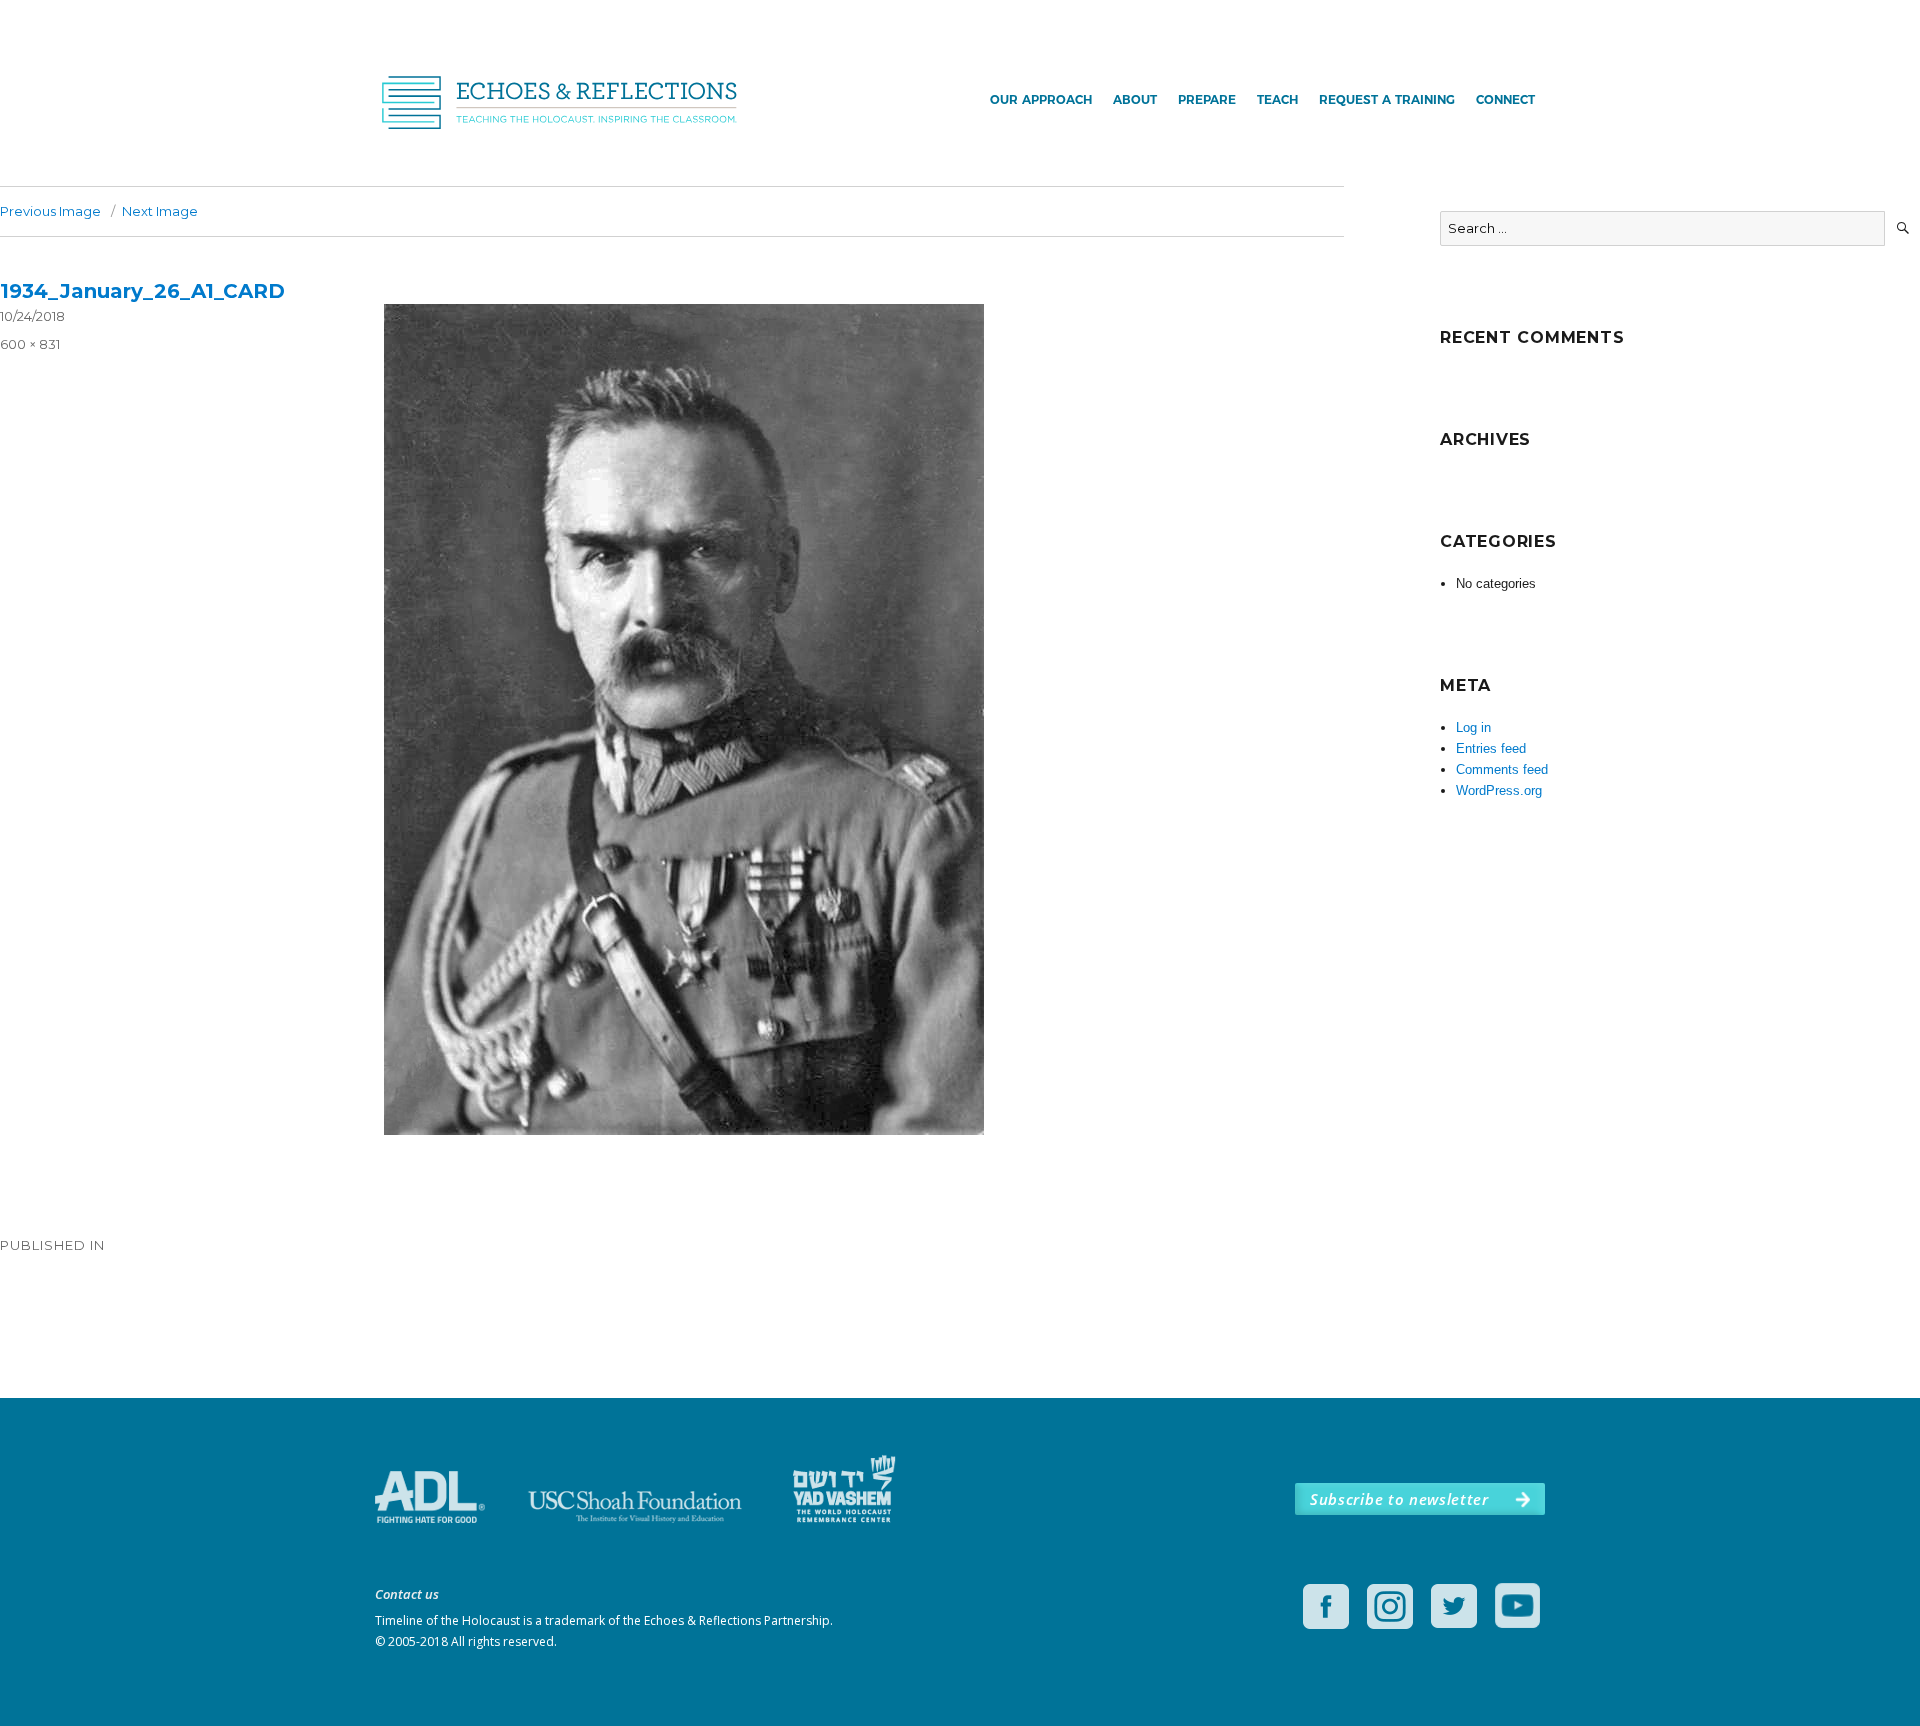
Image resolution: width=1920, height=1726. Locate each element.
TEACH (1277, 99)
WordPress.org (1499, 790)
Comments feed (1502, 769)
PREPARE (1207, 99)
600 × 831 (30, 344)
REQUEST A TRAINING (1387, 99)
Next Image (160, 211)
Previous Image (50, 211)
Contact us (407, 1594)
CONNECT (1505, 99)
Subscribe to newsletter (1399, 1499)
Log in (1473, 727)
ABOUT (1135, 99)
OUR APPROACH (1041, 99)
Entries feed (1491, 748)
